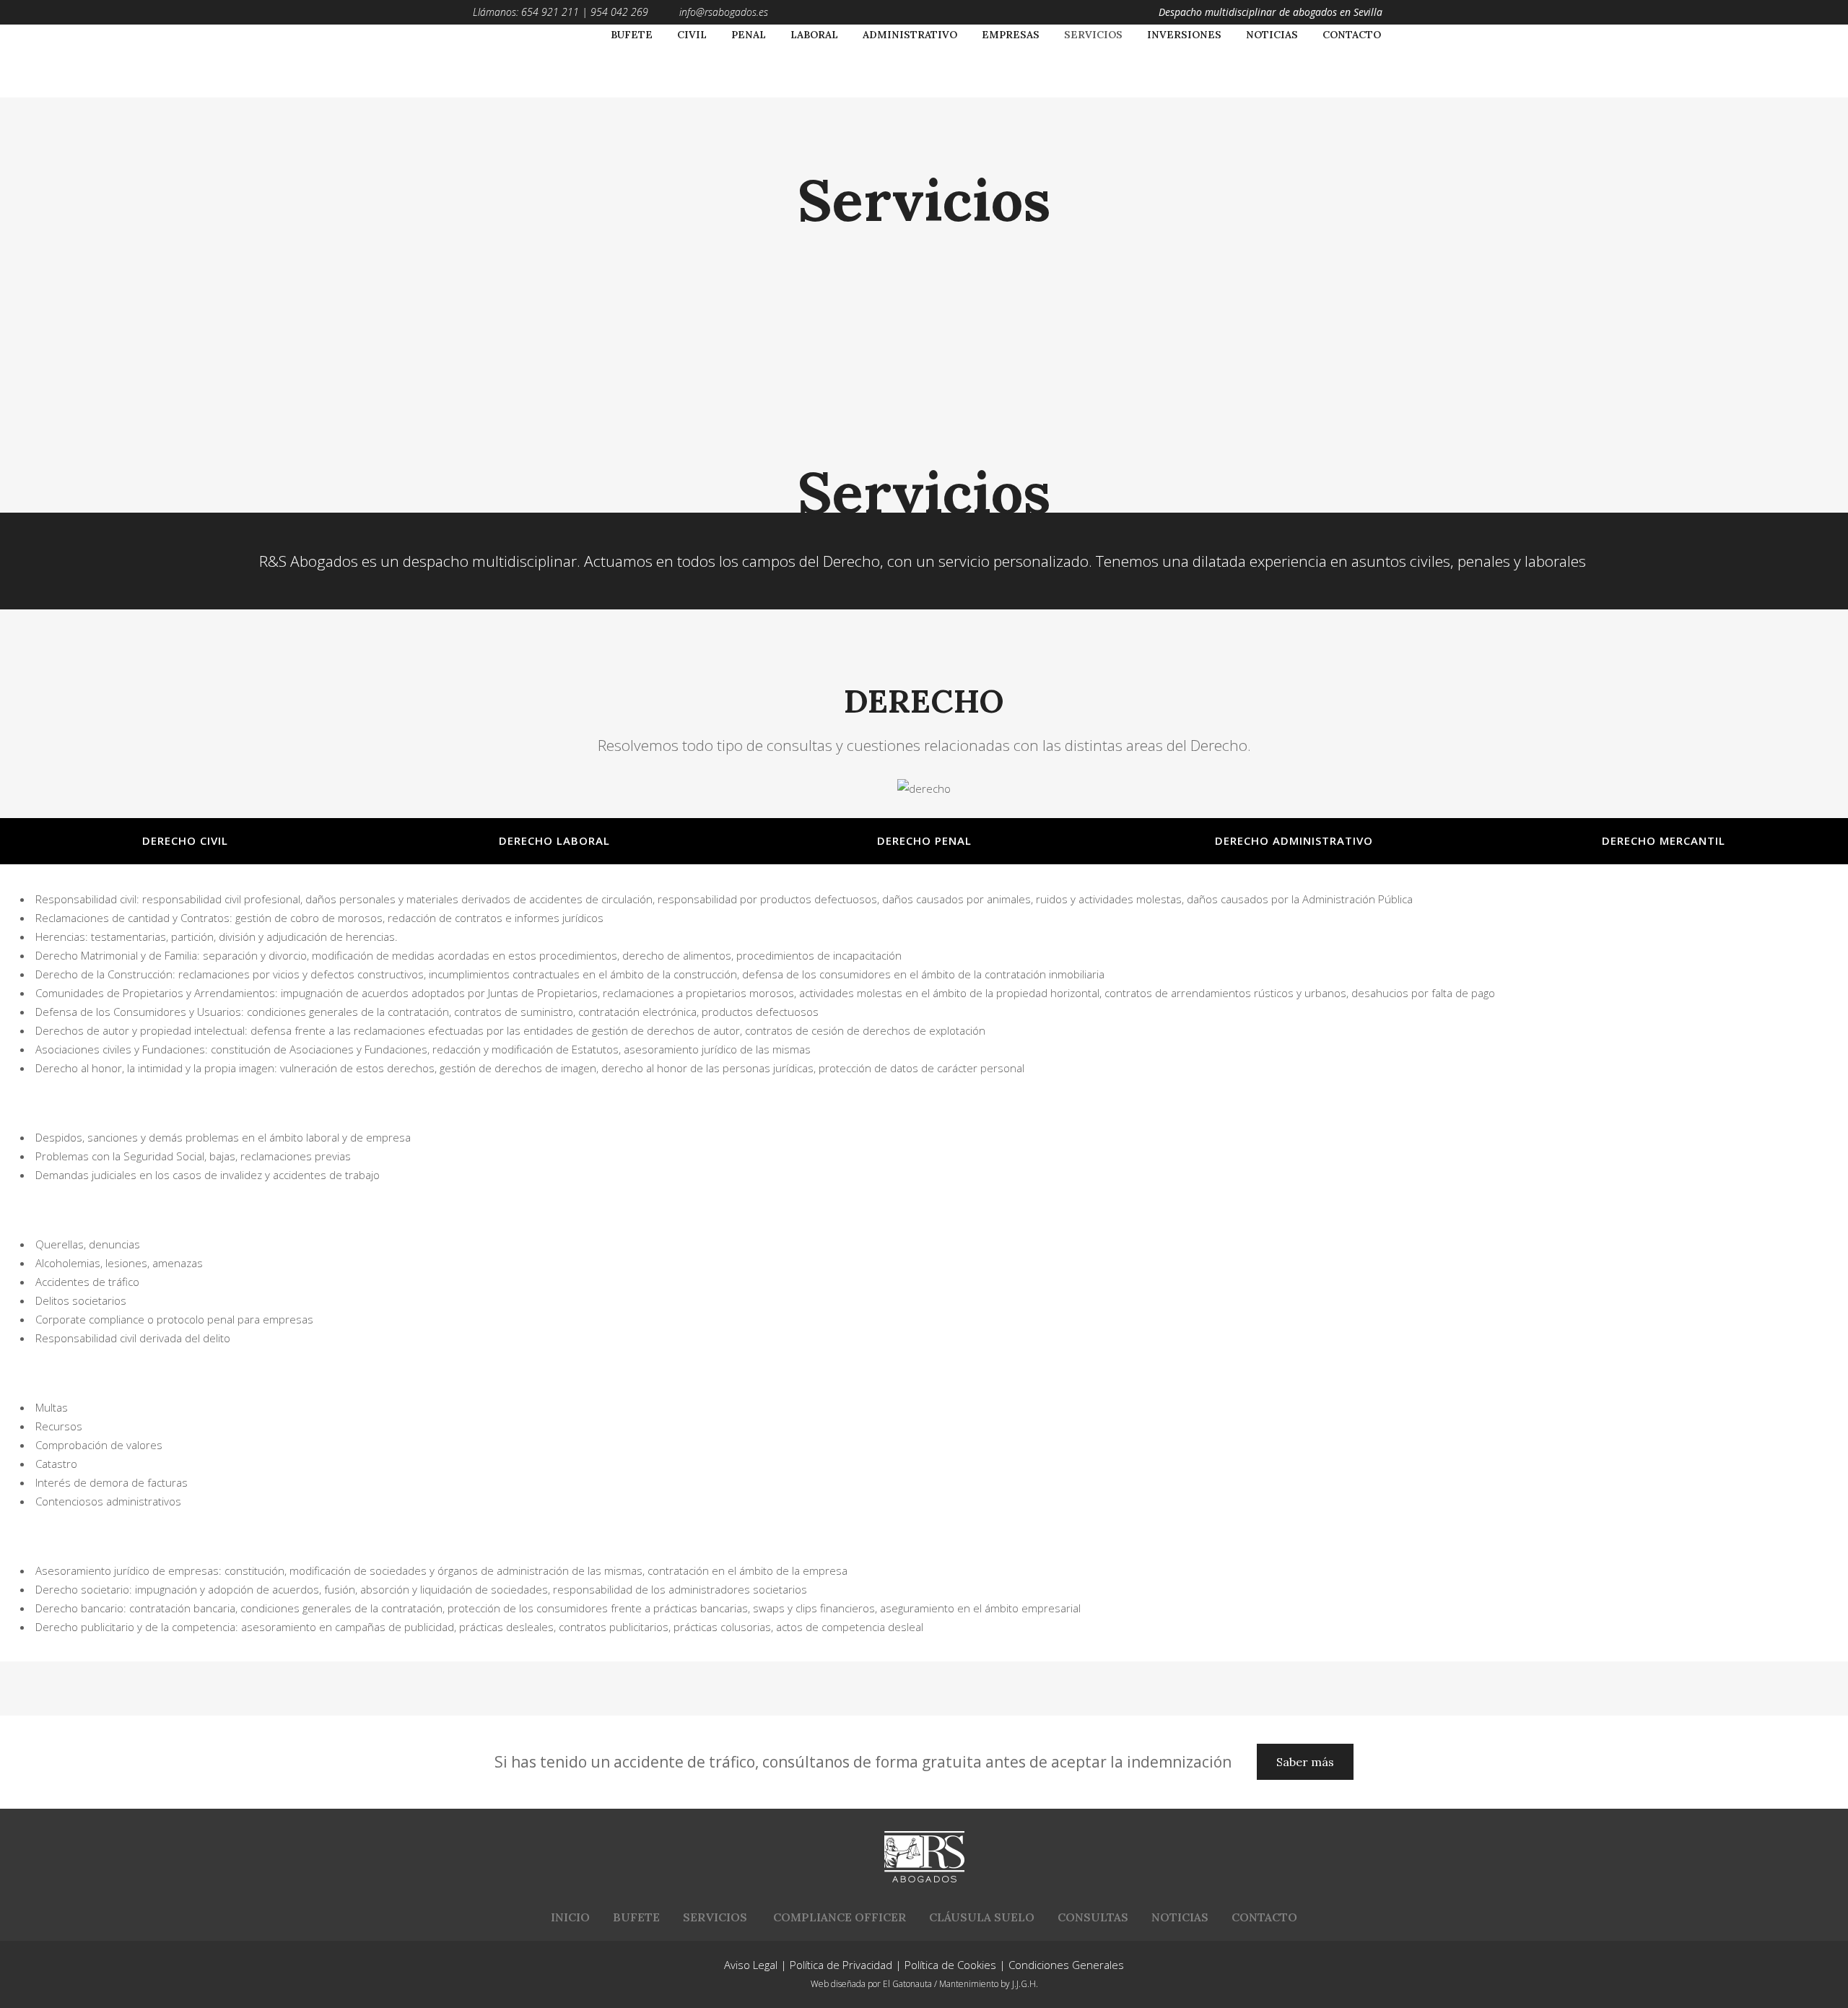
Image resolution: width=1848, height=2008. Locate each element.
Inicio (570, 1917)
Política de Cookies (950, 1965)
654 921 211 (550, 12)
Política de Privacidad (841, 1965)
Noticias (1180, 1917)
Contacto (1264, 1917)
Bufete (636, 1917)
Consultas (1093, 1917)
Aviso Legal (751, 1965)
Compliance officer (840, 1917)
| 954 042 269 (614, 12)
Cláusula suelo (982, 1917)
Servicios (715, 1917)
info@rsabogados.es (724, 12)
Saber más (1305, 1762)
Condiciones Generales (1066, 1965)
